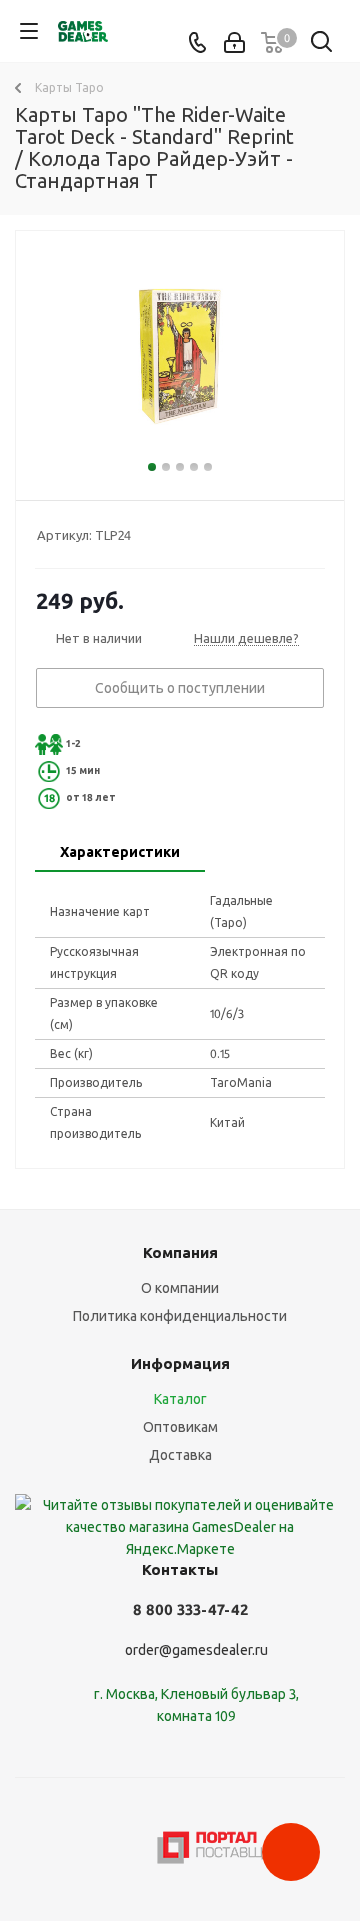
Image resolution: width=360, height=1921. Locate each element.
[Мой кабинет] (234, 43)
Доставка (180, 1455)
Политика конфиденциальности (180, 1316)
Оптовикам (180, 1427)
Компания (180, 1252)
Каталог (180, 1399)
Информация (180, 1363)
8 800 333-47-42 (190, 1609)
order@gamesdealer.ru (196, 1650)
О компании (180, 1288)
